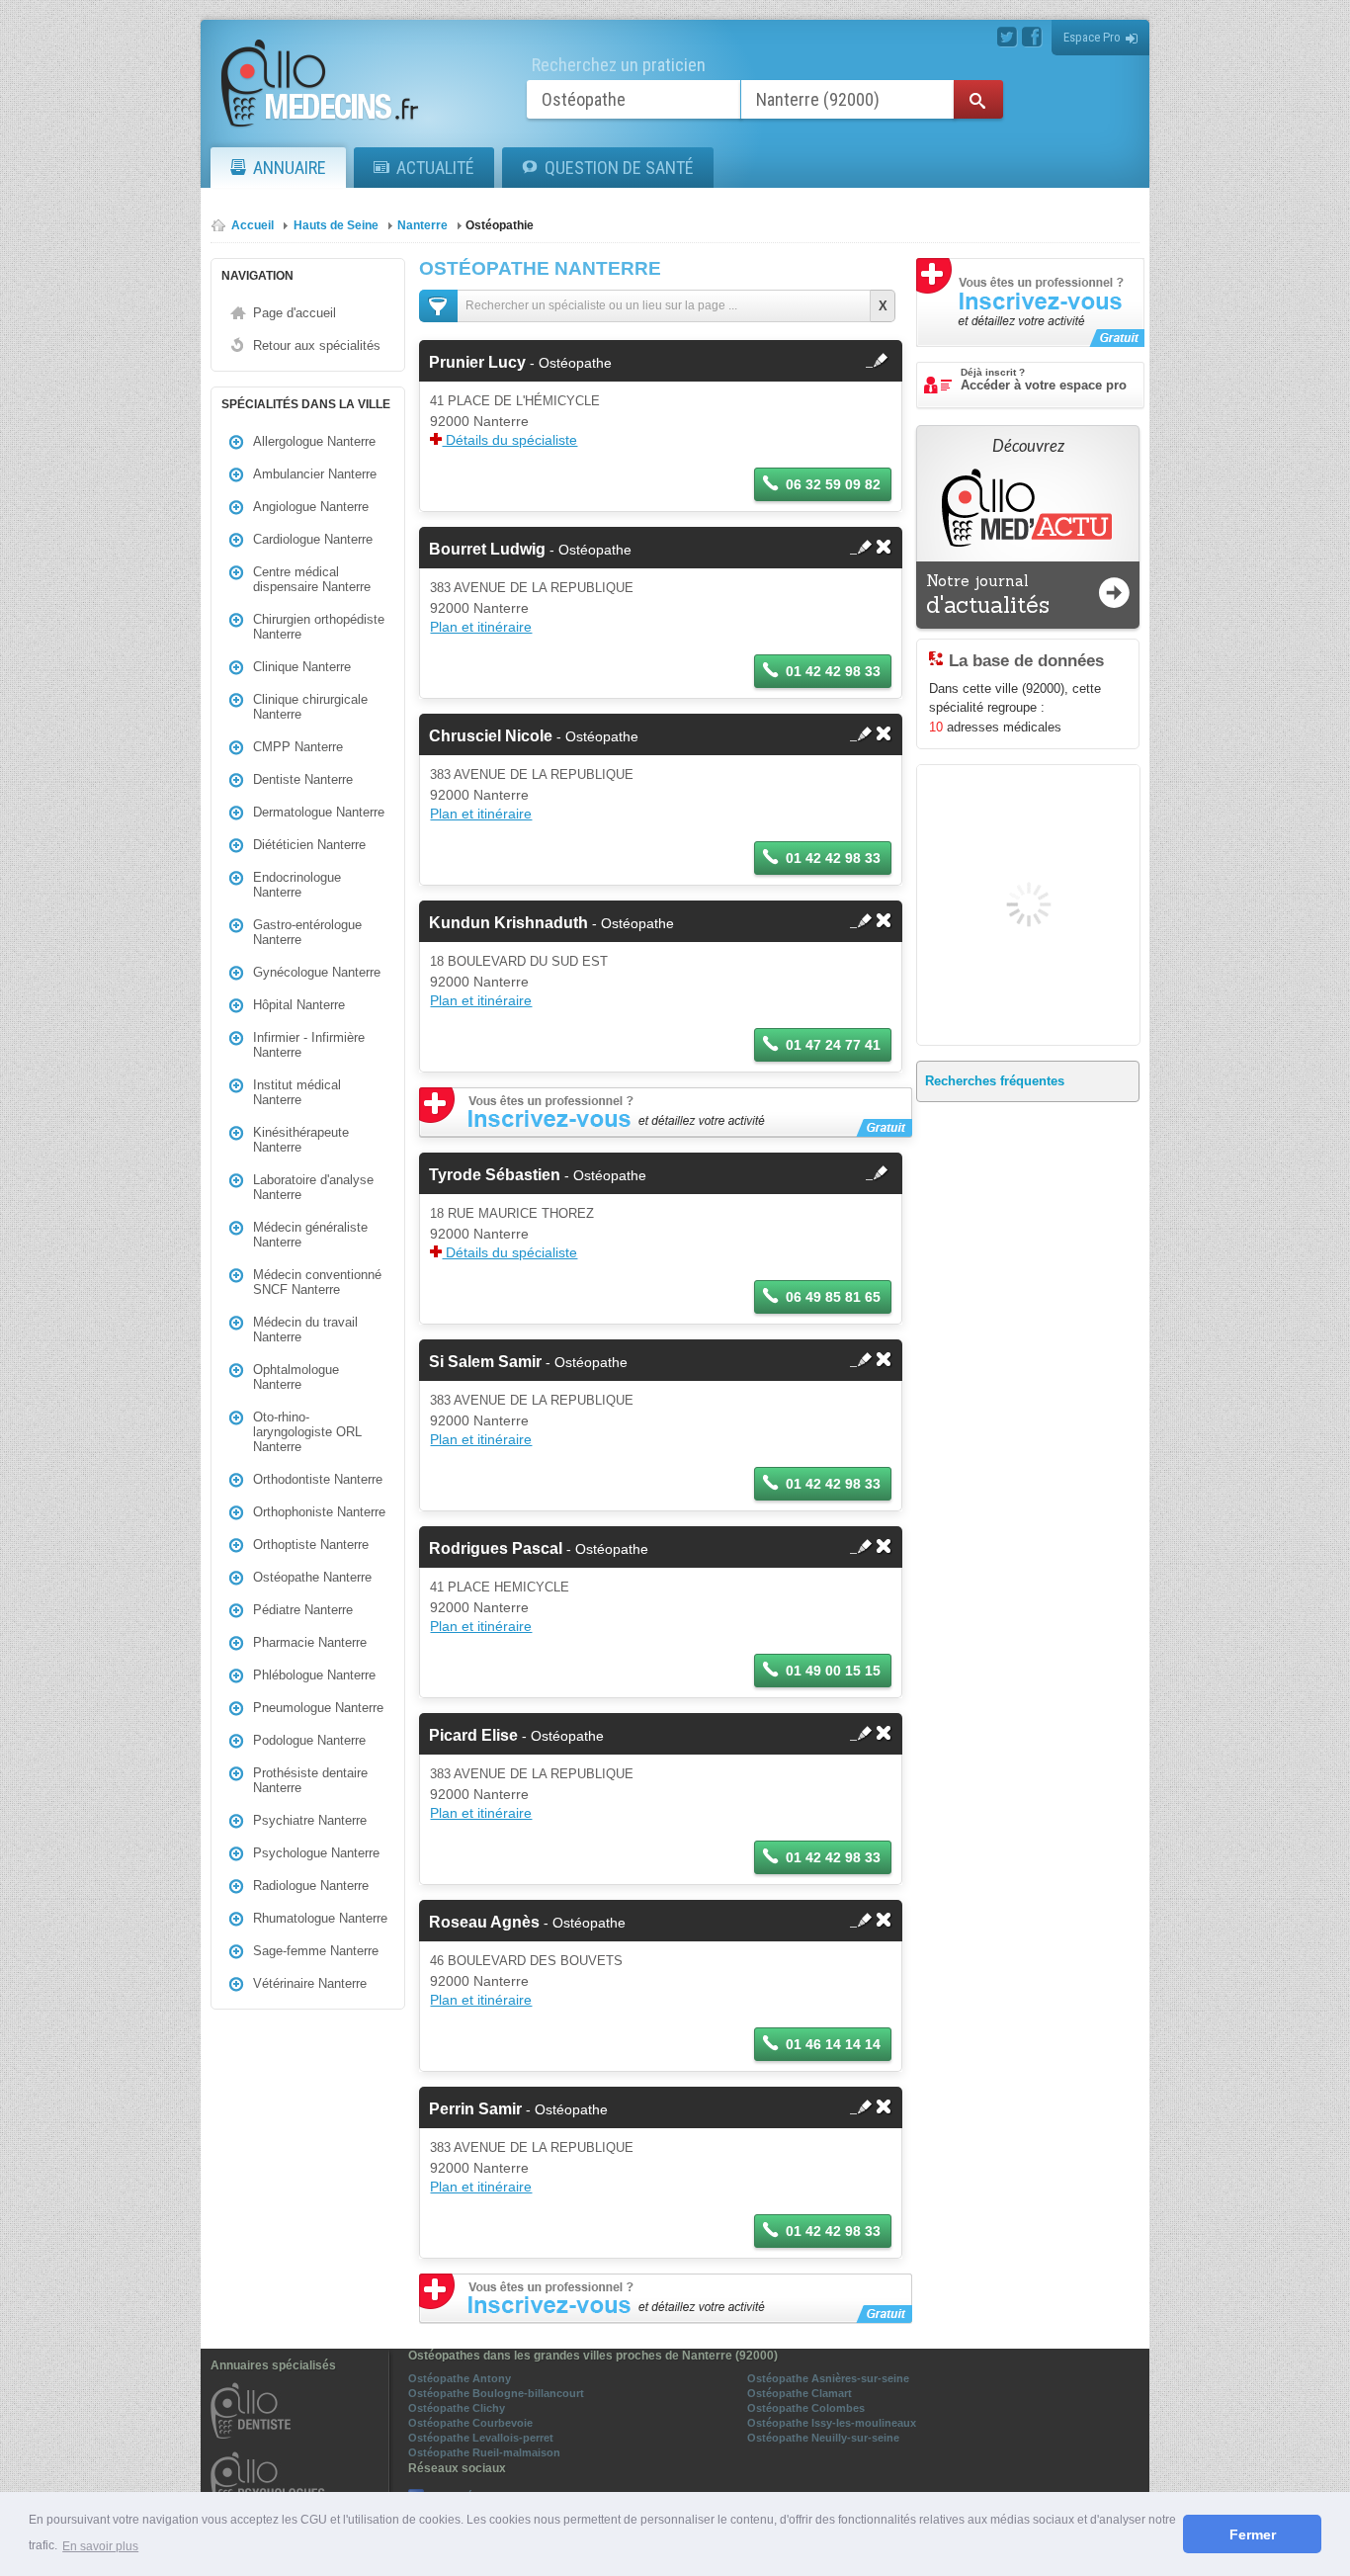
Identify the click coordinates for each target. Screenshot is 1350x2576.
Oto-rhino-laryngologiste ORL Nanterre (307, 1432)
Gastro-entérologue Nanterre (307, 932)
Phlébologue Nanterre (314, 1675)
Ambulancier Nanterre (315, 474)
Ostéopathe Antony (460, 2378)
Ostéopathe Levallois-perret (481, 2438)
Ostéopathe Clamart (800, 2393)
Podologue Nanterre (309, 1740)
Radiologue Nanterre (311, 1886)
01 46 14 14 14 (833, 2044)
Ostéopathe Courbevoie (470, 2423)
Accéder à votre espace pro (1044, 380)
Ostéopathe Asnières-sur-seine (828, 2378)
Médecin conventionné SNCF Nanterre (317, 1282)
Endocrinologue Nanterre (297, 885)
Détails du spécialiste (509, 440)
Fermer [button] (1253, 2534)
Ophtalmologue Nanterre (296, 1377)
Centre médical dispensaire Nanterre (312, 579)
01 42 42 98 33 (833, 671)
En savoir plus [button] (100, 2546)
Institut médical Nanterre (297, 1092)
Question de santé (619, 168)
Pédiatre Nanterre (303, 1610)
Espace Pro (1092, 37)
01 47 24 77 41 (833, 1045)
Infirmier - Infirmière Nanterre (309, 1045)
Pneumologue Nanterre (318, 1708)
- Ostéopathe (520, 363)
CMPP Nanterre (298, 747)
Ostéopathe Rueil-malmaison (484, 2452)
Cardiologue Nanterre (313, 539)
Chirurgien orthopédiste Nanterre (319, 627)
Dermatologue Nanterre (319, 812)
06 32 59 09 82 (833, 484)
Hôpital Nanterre (299, 1005)
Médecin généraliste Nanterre (310, 1235)
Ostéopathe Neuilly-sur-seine (823, 2438)
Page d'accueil (295, 313)
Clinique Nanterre (302, 667)
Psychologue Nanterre (316, 1853)
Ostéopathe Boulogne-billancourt (496, 2393)
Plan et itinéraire (481, 627)
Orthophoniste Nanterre (319, 1512)
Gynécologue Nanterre (317, 972)
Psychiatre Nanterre (310, 1820)
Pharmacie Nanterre (310, 1642)
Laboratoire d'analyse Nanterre (313, 1187)
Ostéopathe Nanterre (312, 1577)
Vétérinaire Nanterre (310, 1983)
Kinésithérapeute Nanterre (301, 1140)
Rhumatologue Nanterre (320, 1918)
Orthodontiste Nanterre (318, 1479)
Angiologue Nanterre (311, 507)
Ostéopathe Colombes (806, 2408)
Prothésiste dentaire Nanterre (310, 1780)
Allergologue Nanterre (314, 441)
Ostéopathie (500, 225)
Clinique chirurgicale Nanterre (310, 707)
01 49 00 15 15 (833, 1671)
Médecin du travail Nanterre (305, 1330)
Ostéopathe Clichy (457, 2408)
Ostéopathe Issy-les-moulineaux (832, 2423)
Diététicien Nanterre (309, 845)
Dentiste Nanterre (303, 779)
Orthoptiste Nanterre (311, 1545)
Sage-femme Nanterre (316, 1951)
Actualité (435, 168)
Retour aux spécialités (317, 345)
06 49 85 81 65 (833, 1297)
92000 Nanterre (479, 421)
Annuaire (290, 168)
